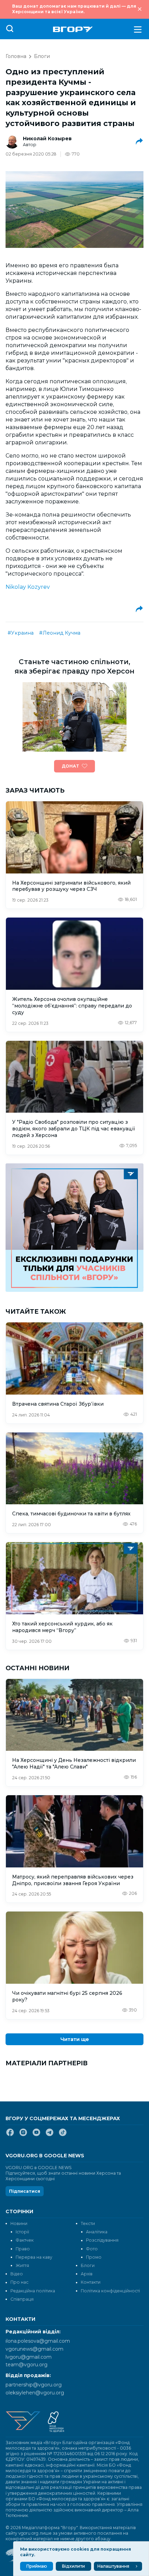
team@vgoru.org (27, 2365)
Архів (87, 2274)
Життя (22, 2265)
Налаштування (113, 2566)
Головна (16, 56)
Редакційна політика (33, 2291)
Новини (19, 2223)
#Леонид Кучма (60, 633)
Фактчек (25, 2240)
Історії (22, 2232)
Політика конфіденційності (110, 2291)
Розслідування (102, 2240)
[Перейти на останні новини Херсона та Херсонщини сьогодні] (73, 29)
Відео (17, 2274)
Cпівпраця (22, 2299)
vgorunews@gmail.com (34, 2349)
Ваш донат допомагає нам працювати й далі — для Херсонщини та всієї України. (74, 9)
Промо (94, 2257)
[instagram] (23, 2135)
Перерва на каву (34, 2257)
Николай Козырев (47, 139)
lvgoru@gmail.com (29, 2357)
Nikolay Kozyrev (28, 587)
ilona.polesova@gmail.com (38, 2341)
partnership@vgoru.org (34, 2385)
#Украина (21, 633)
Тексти (88, 2223)
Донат (70, 766)
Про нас (19, 2282)
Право (23, 2249)
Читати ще (75, 2039)
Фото (92, 2249)
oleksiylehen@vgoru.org (35, 2393)
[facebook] (10, 2135)
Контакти (91, 2282)
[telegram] (50, 2135)
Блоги (42, 56)
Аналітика (97, 2232)
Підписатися (25, 2191)
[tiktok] (63, 2135)
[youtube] (36, 2135)
